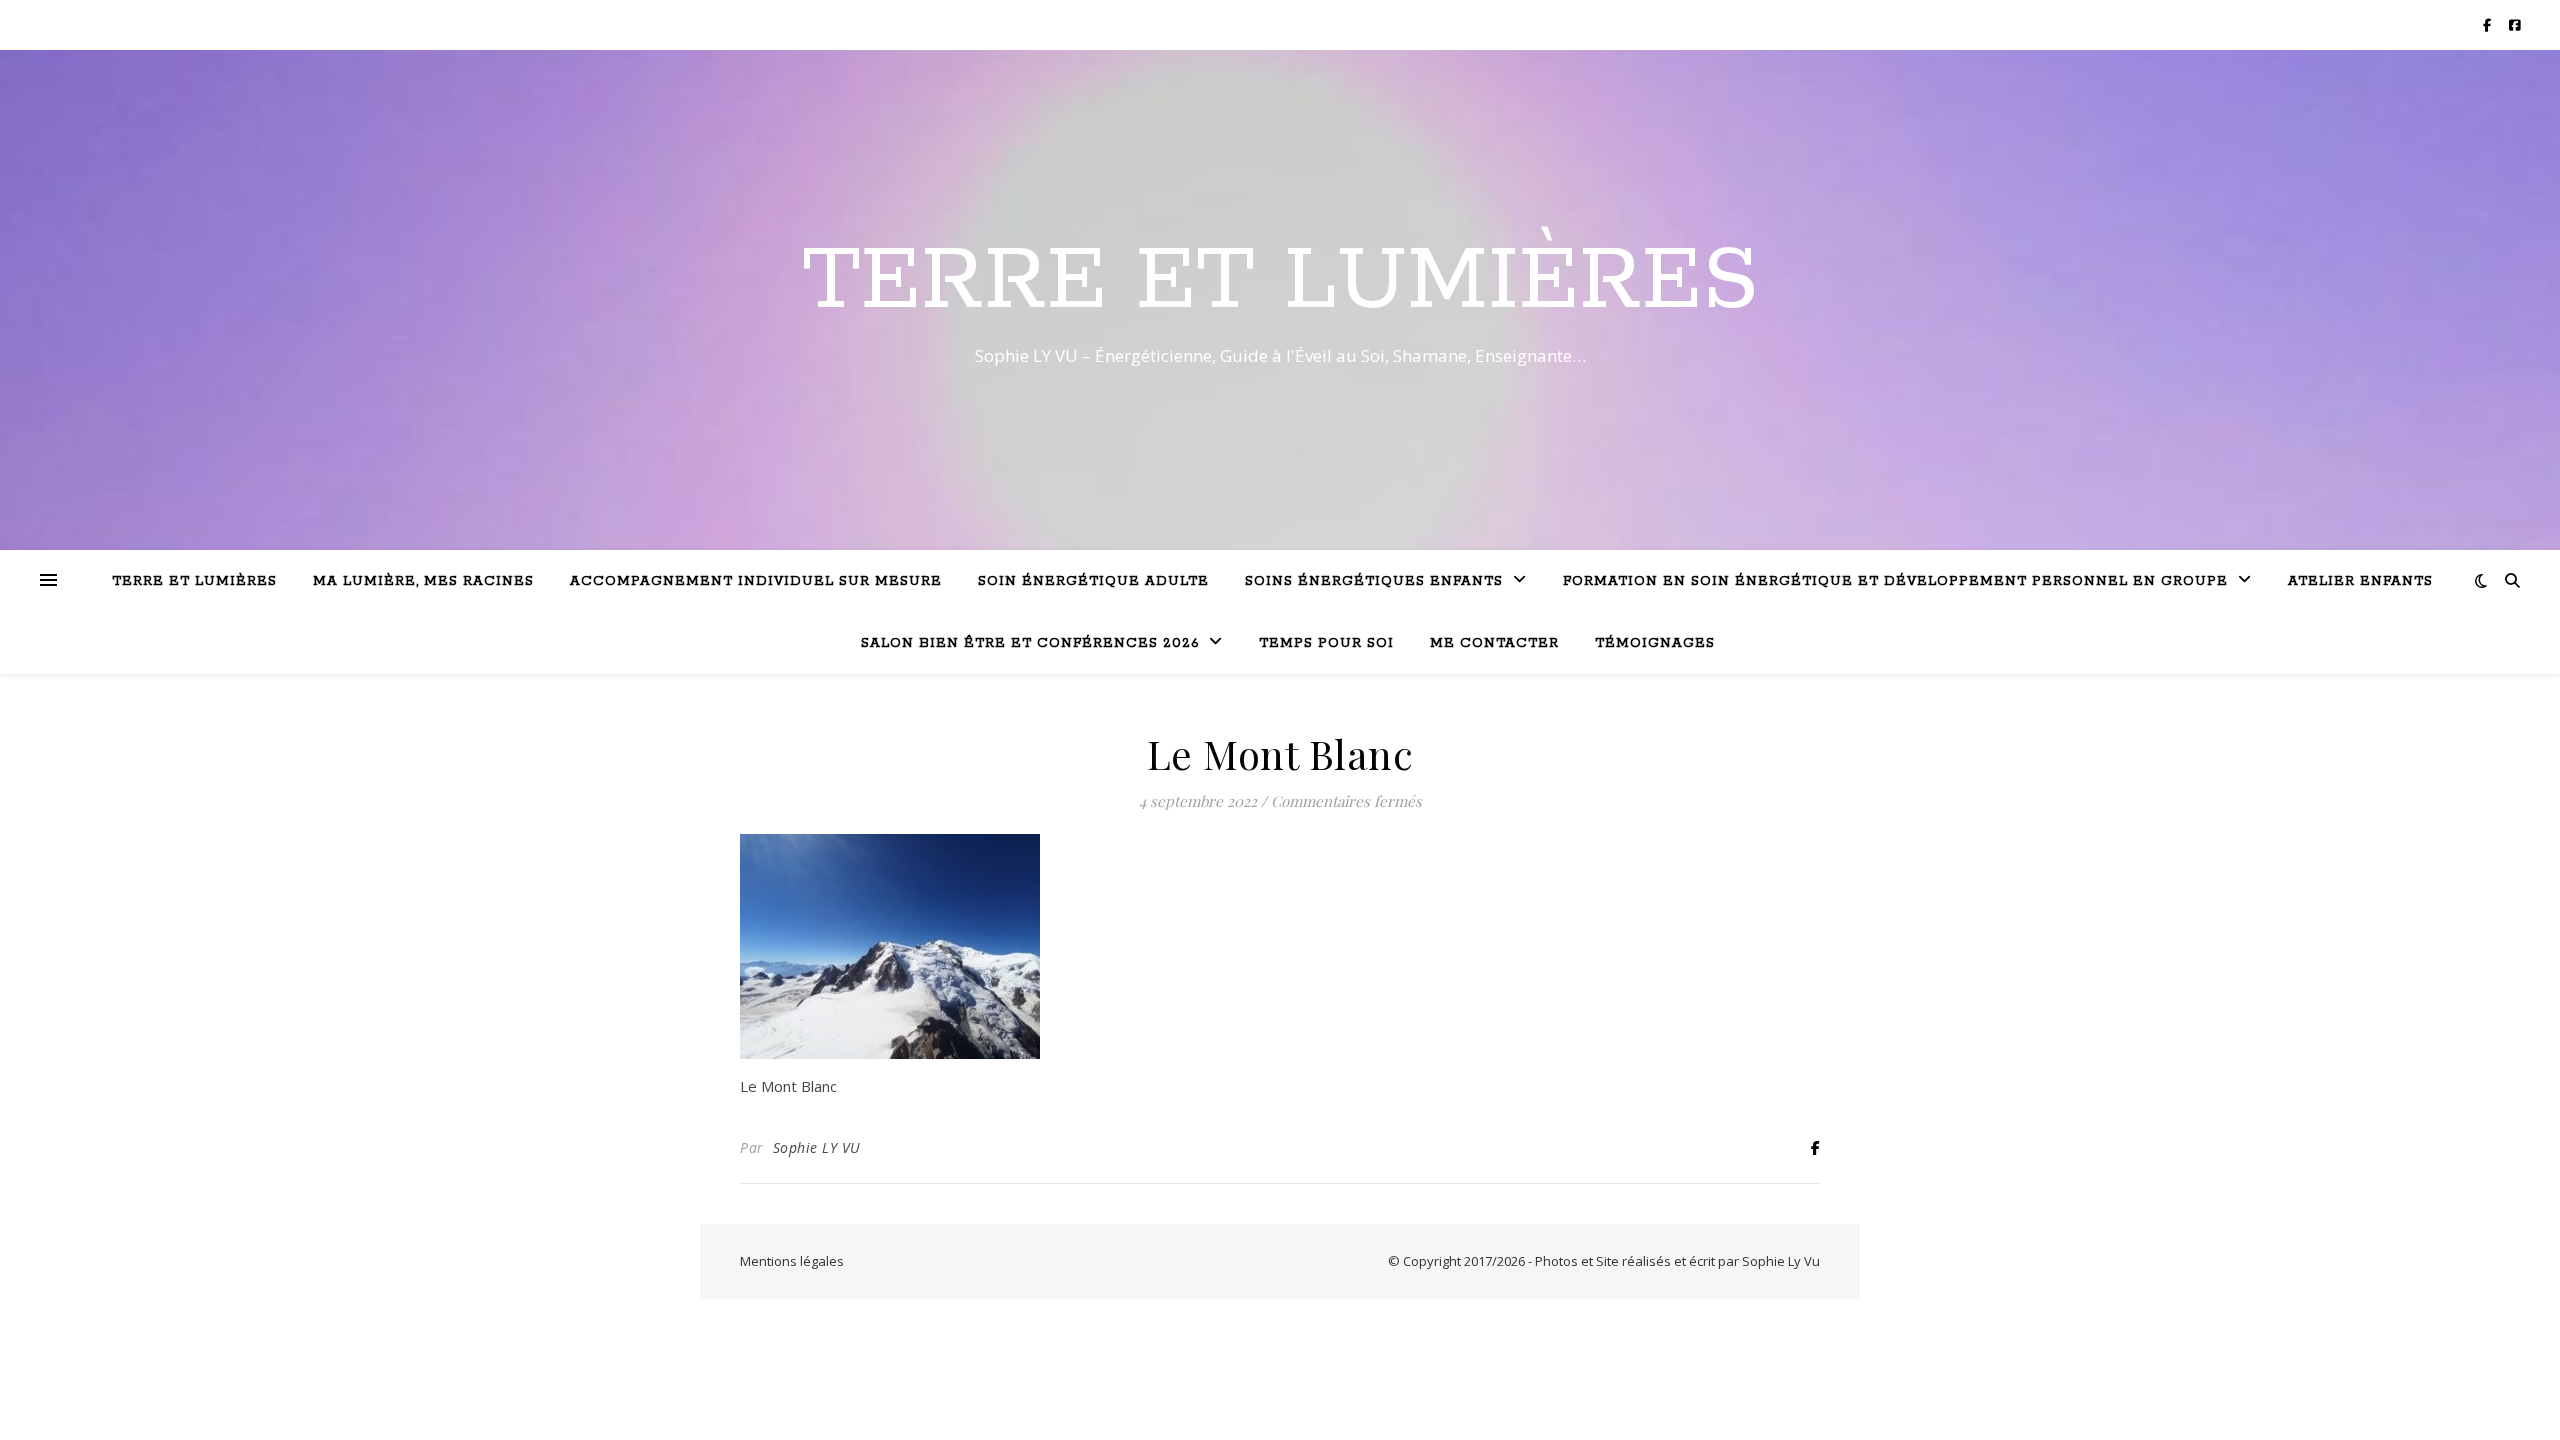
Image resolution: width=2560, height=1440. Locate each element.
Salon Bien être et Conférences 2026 (1030, 643)
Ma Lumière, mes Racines (423, 581)
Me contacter (1494, 643)
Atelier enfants (2360, 581)
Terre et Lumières (1280, 282)
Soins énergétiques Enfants (1374, 581)
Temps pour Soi (1326, 643)
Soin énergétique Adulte (1093, 581)
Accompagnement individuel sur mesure (756, 581)
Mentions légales (792, 1261)
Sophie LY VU (817, 1147)
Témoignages (1655, 643)
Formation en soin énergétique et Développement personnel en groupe (1895, 581)
